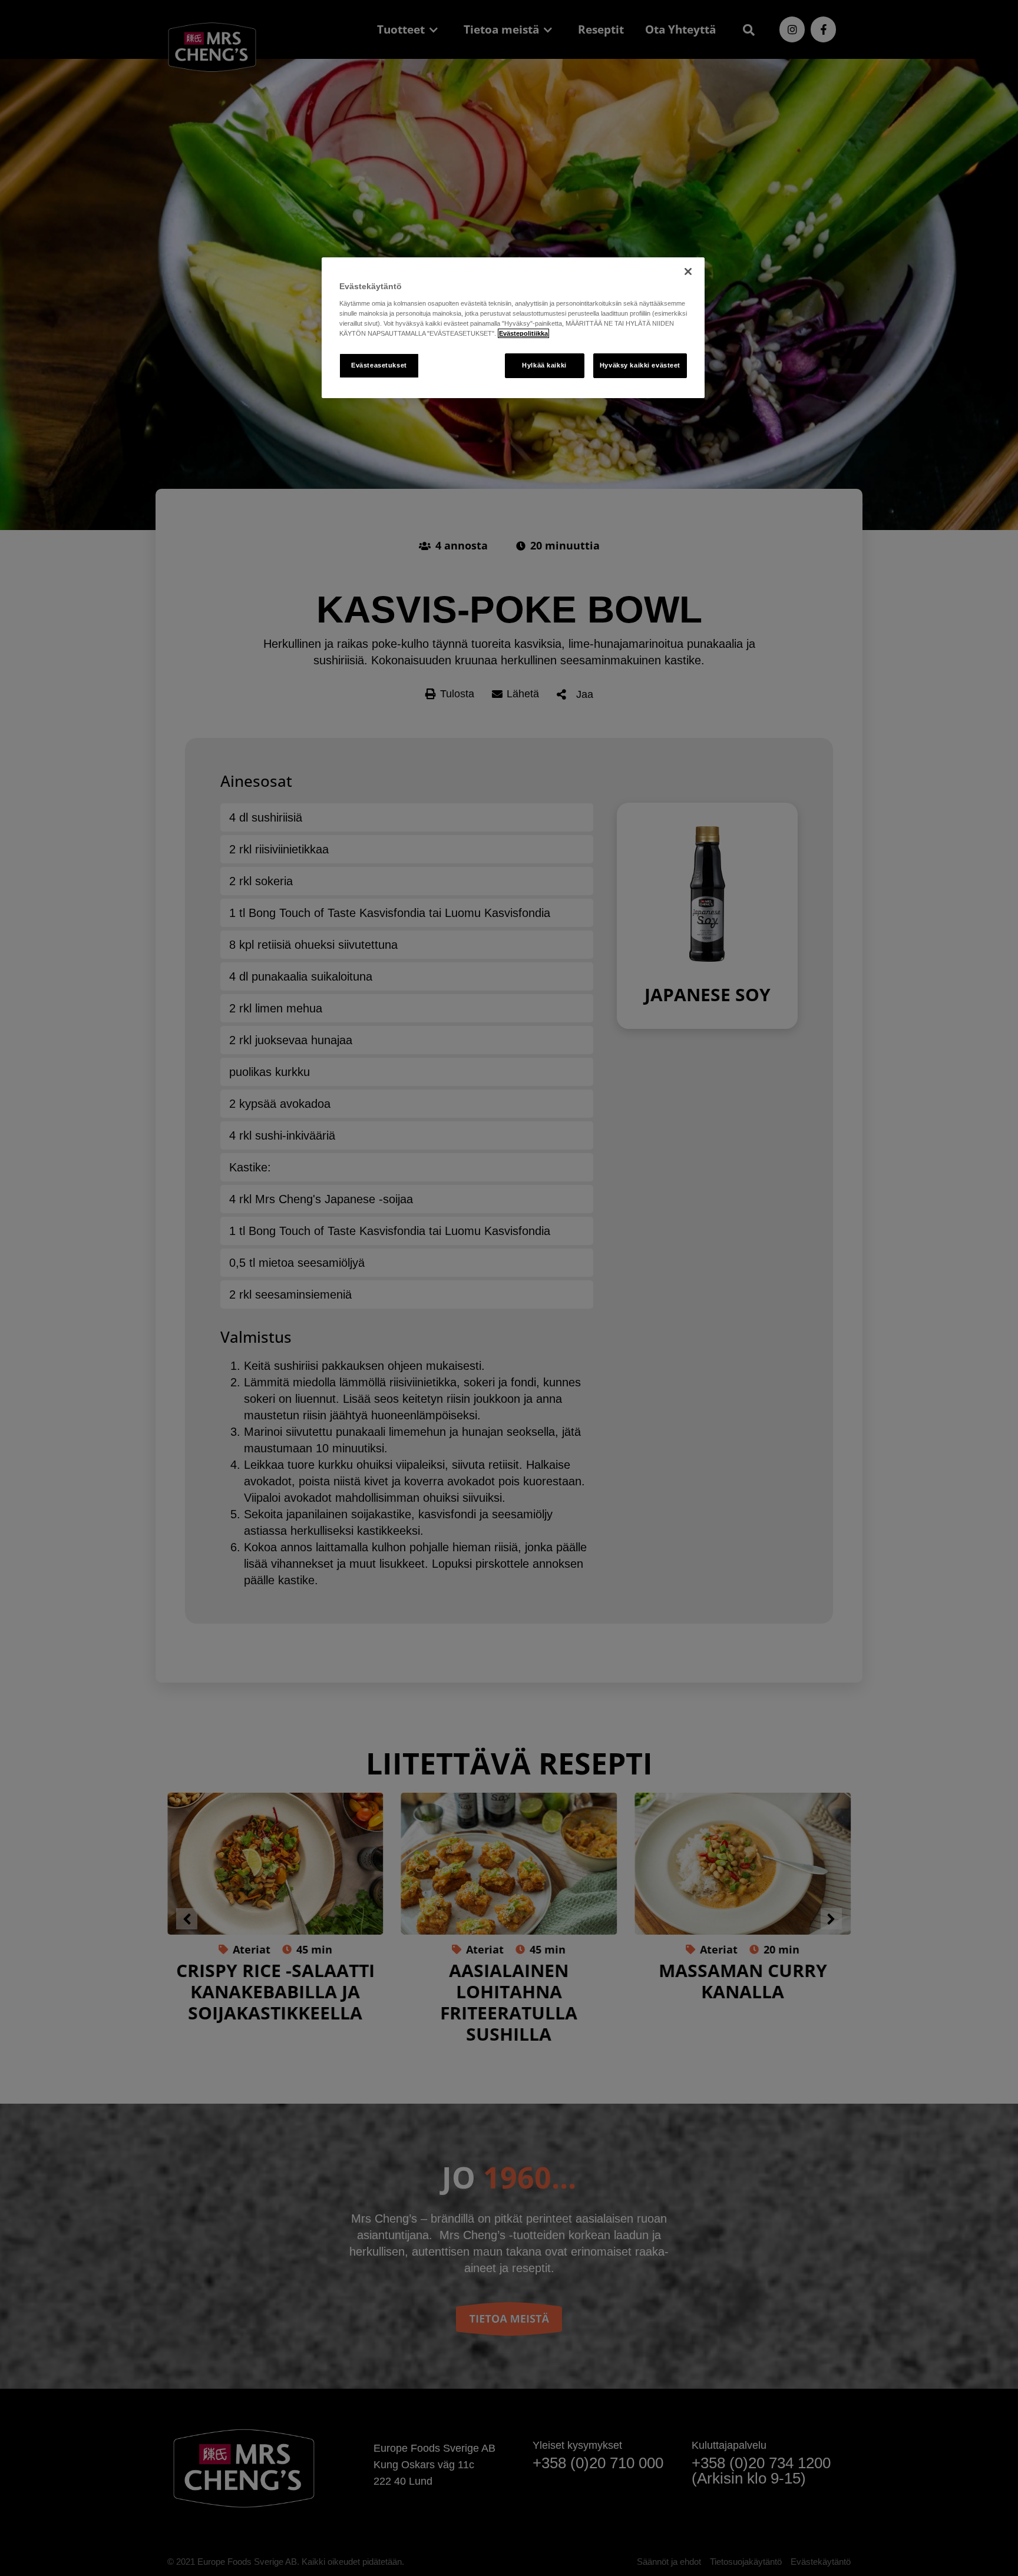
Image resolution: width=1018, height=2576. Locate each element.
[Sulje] (688, 271)
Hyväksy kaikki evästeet (640, 365)
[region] (513, 328)
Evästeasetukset (379, 365)
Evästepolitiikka (523, 333)
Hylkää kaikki (544, 365)
